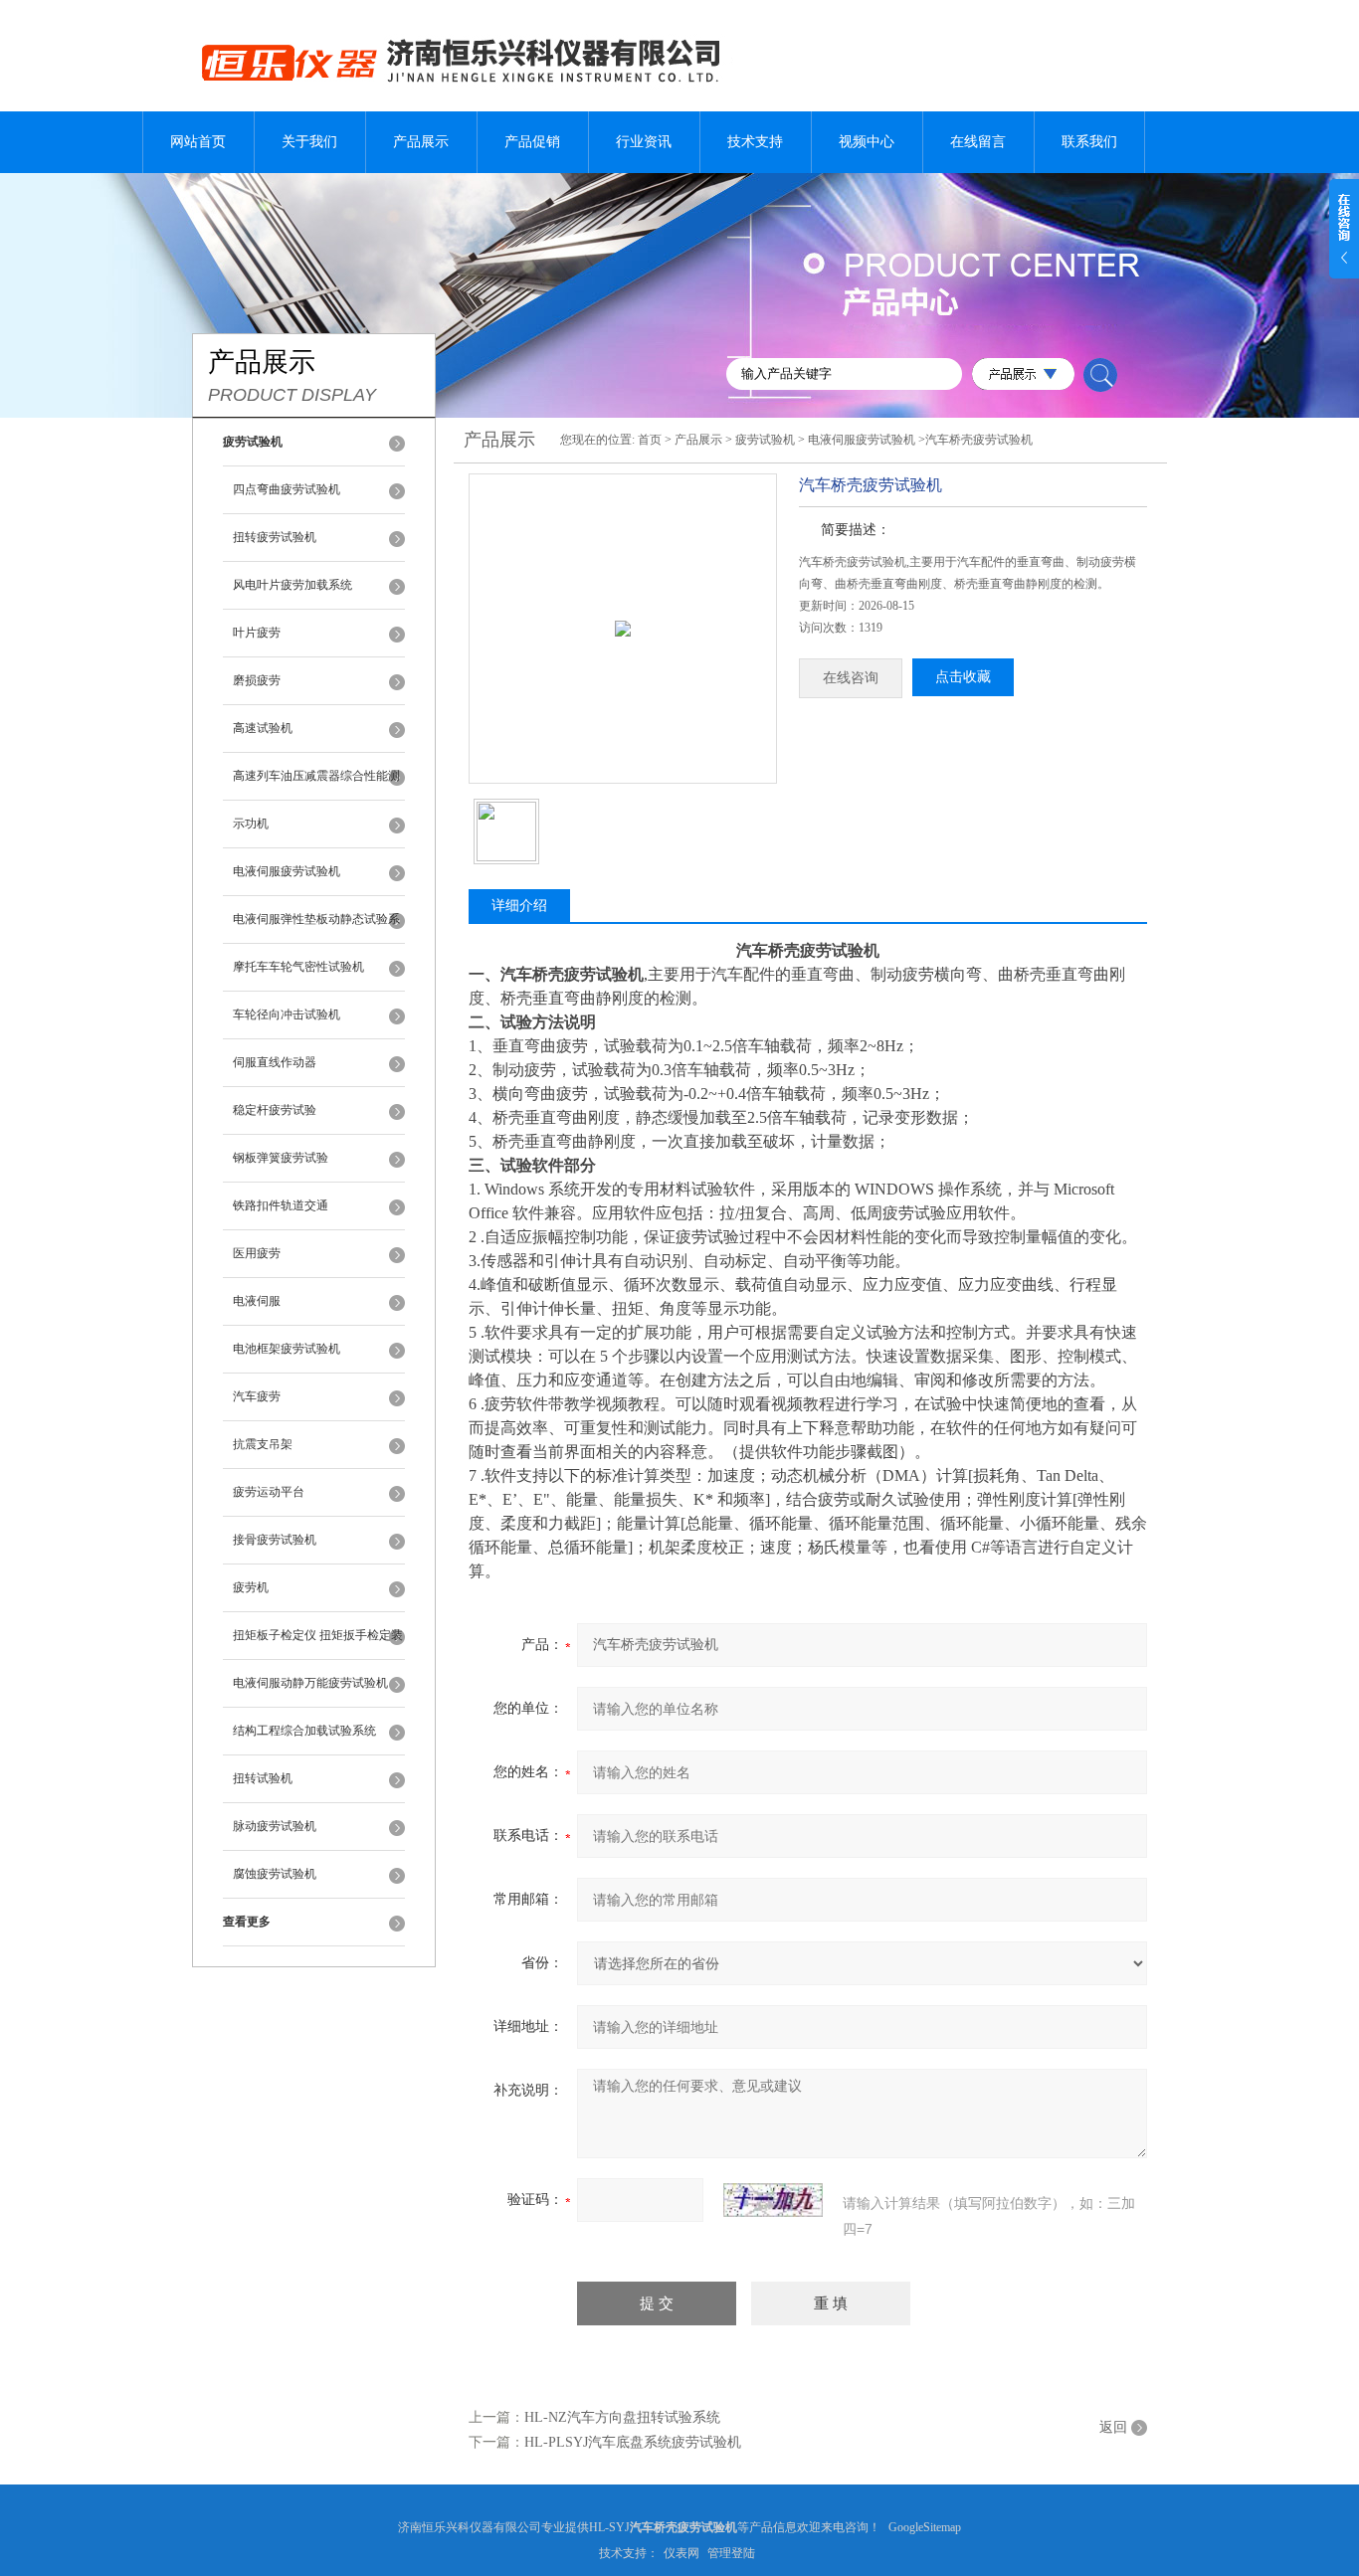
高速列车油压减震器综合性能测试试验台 (316, 785)
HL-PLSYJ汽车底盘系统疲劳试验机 (633, 2442)
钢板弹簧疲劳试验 (281, 1158)
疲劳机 (251, 1587)
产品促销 (532, 142)
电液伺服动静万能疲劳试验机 (310, 1683)
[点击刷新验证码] (773, 2200)
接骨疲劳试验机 (275, 1540)
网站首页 (198, 142)
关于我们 (309, 142)
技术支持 (755, 142)
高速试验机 (263, 728)
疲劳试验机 (765, 440)
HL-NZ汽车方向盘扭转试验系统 (622, 2417)
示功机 (251, 824)
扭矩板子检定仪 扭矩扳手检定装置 (318, 1644)
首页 (650, 440)
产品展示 (421, 142)
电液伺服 (257, 1301)
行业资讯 (644, 142)
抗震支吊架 (263, 1444)
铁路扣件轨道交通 (281, 1205)
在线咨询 (851, 678)
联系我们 (1089, 142)
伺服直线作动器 (275, 1062)
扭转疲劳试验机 (275, 537)
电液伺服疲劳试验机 (287, 871)
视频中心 (867, 142)
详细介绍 (519, 906)
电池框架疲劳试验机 (287, 1349)
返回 (1113, 2427)
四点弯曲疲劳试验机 (287, 489)
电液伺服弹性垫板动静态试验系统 (316, 928)
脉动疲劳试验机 (275, 1826)
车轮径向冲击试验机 (287, 1014)
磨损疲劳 (257, 680)
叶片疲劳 (257, 633)
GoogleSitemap (925, 2527)
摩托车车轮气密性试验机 (298, 967)
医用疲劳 (257, 1253)
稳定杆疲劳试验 (275, 1110)
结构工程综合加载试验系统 (304, 1731)
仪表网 (681, 2553)
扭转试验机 (263, 1778)
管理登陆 (731, 2553)
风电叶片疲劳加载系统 (292, 585)
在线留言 (978, 142)
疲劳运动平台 (269, 1492)
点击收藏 (963, 677)
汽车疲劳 (257, 1396)
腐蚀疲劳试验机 (275, 1874)
